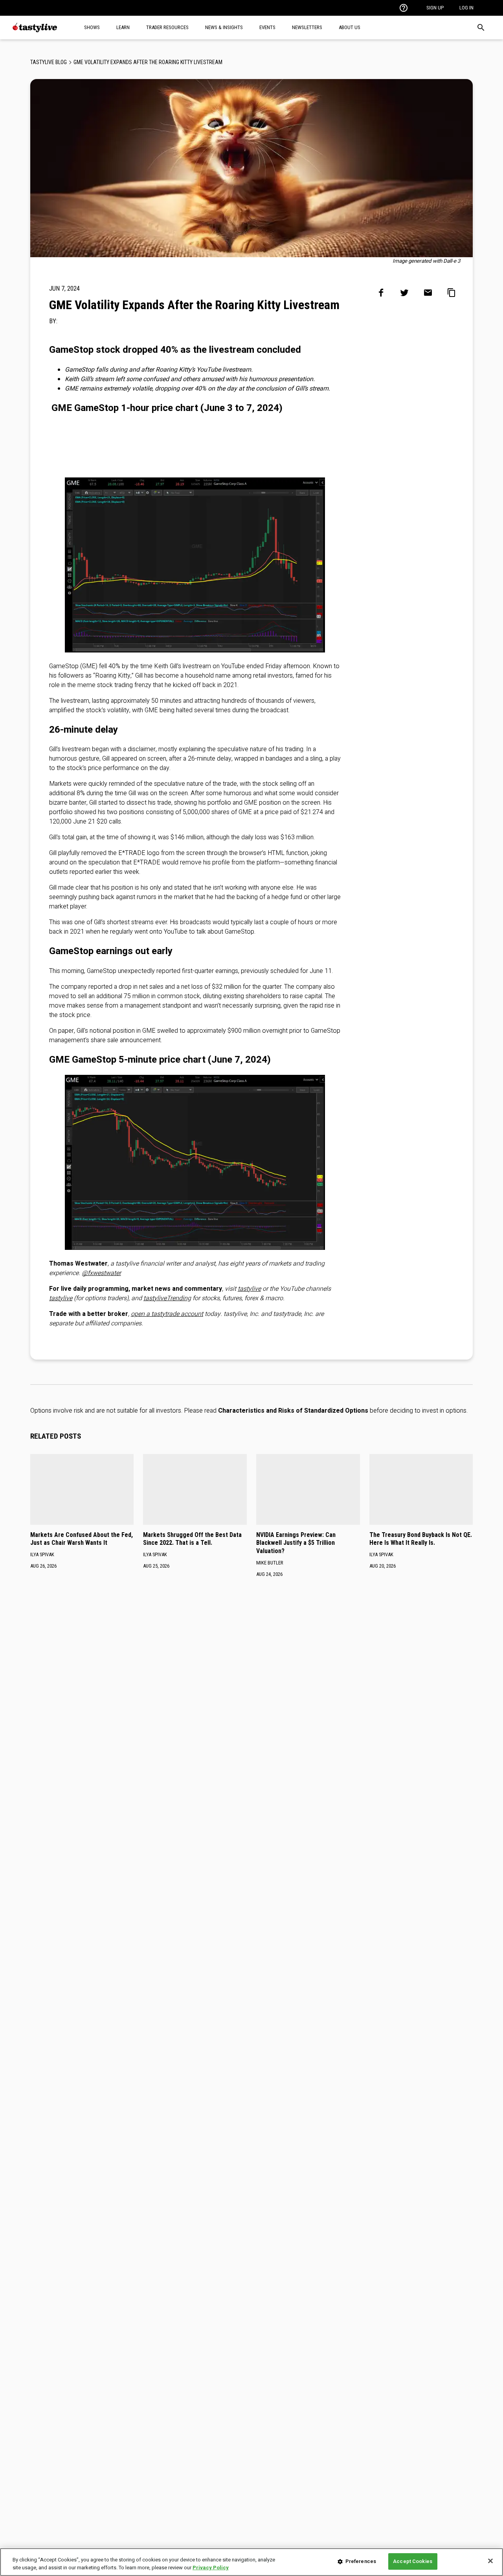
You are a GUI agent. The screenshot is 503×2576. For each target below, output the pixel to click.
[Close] (490, 2561)
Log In (466, 8)
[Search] (481, 28)
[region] (251, 2562)
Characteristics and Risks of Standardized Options (293, 1411)
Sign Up (435, 8)
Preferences (361, 2561)
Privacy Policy (211, 2568)
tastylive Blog (49, 62)
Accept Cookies (413, 2561)
